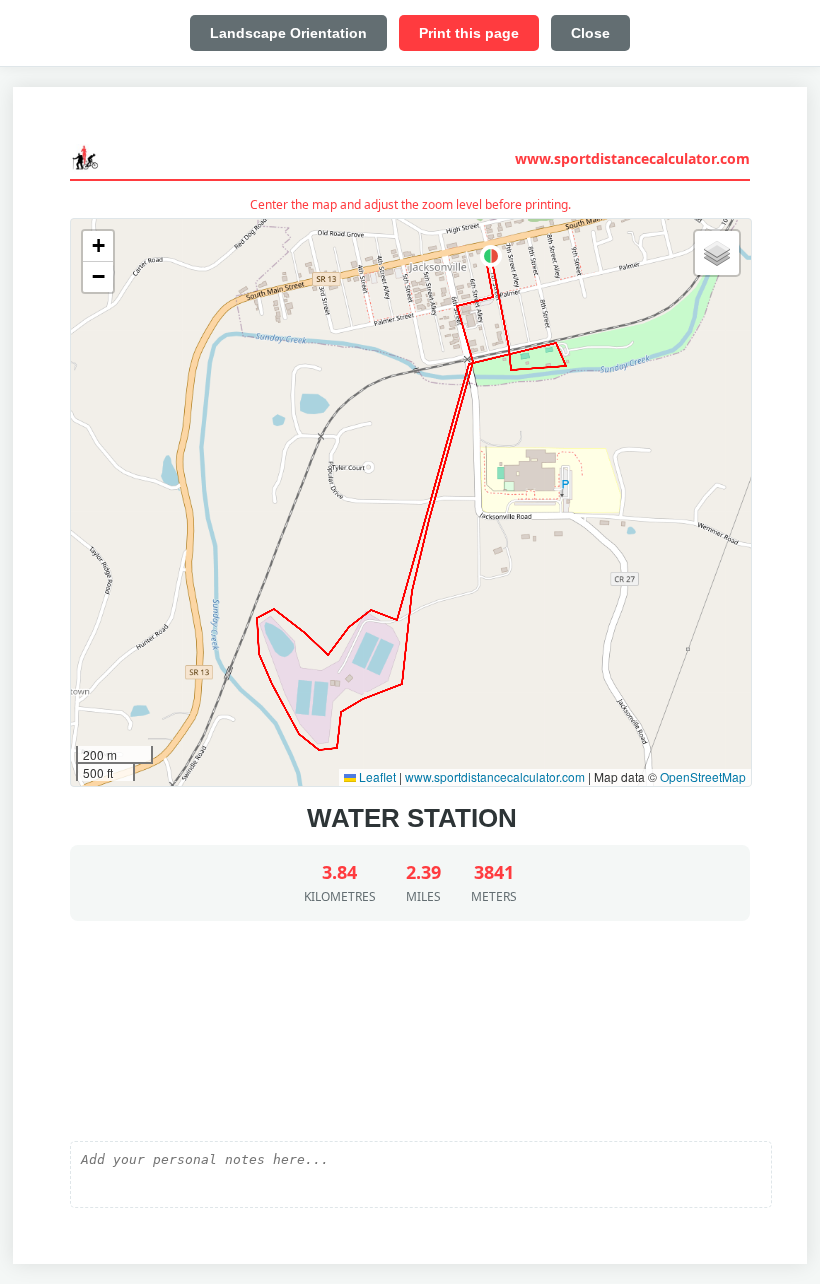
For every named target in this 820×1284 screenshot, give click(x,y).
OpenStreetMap (703, 776)
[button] (491, 256)
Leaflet (376, 776)
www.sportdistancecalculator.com (632, 158)
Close (590, 33)
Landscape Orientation (288, 33)
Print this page (469, 33)
